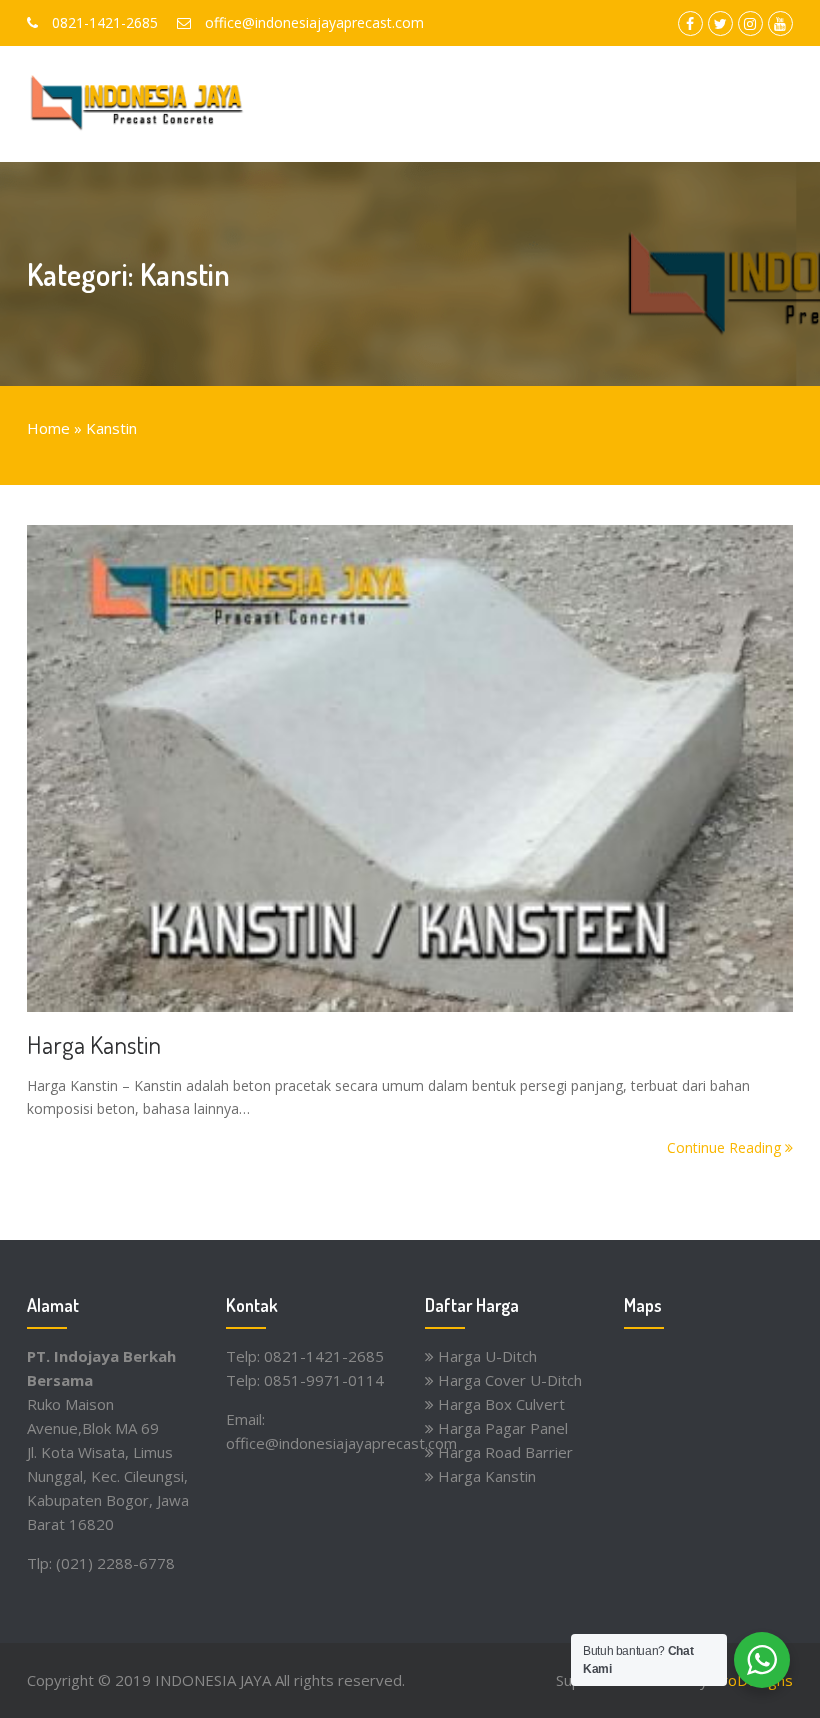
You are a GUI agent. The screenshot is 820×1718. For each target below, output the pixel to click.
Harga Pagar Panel (503, 1428)
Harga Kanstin (94, 1044)
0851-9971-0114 (324, 1380)
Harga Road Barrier (505, 1452)
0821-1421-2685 (324, 1356)
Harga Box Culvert (501, 1404)
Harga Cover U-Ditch (510, 1380)
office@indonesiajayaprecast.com (341, 1443)
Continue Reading (726, 1147)
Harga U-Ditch (487, 1356)
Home (48, 428)
